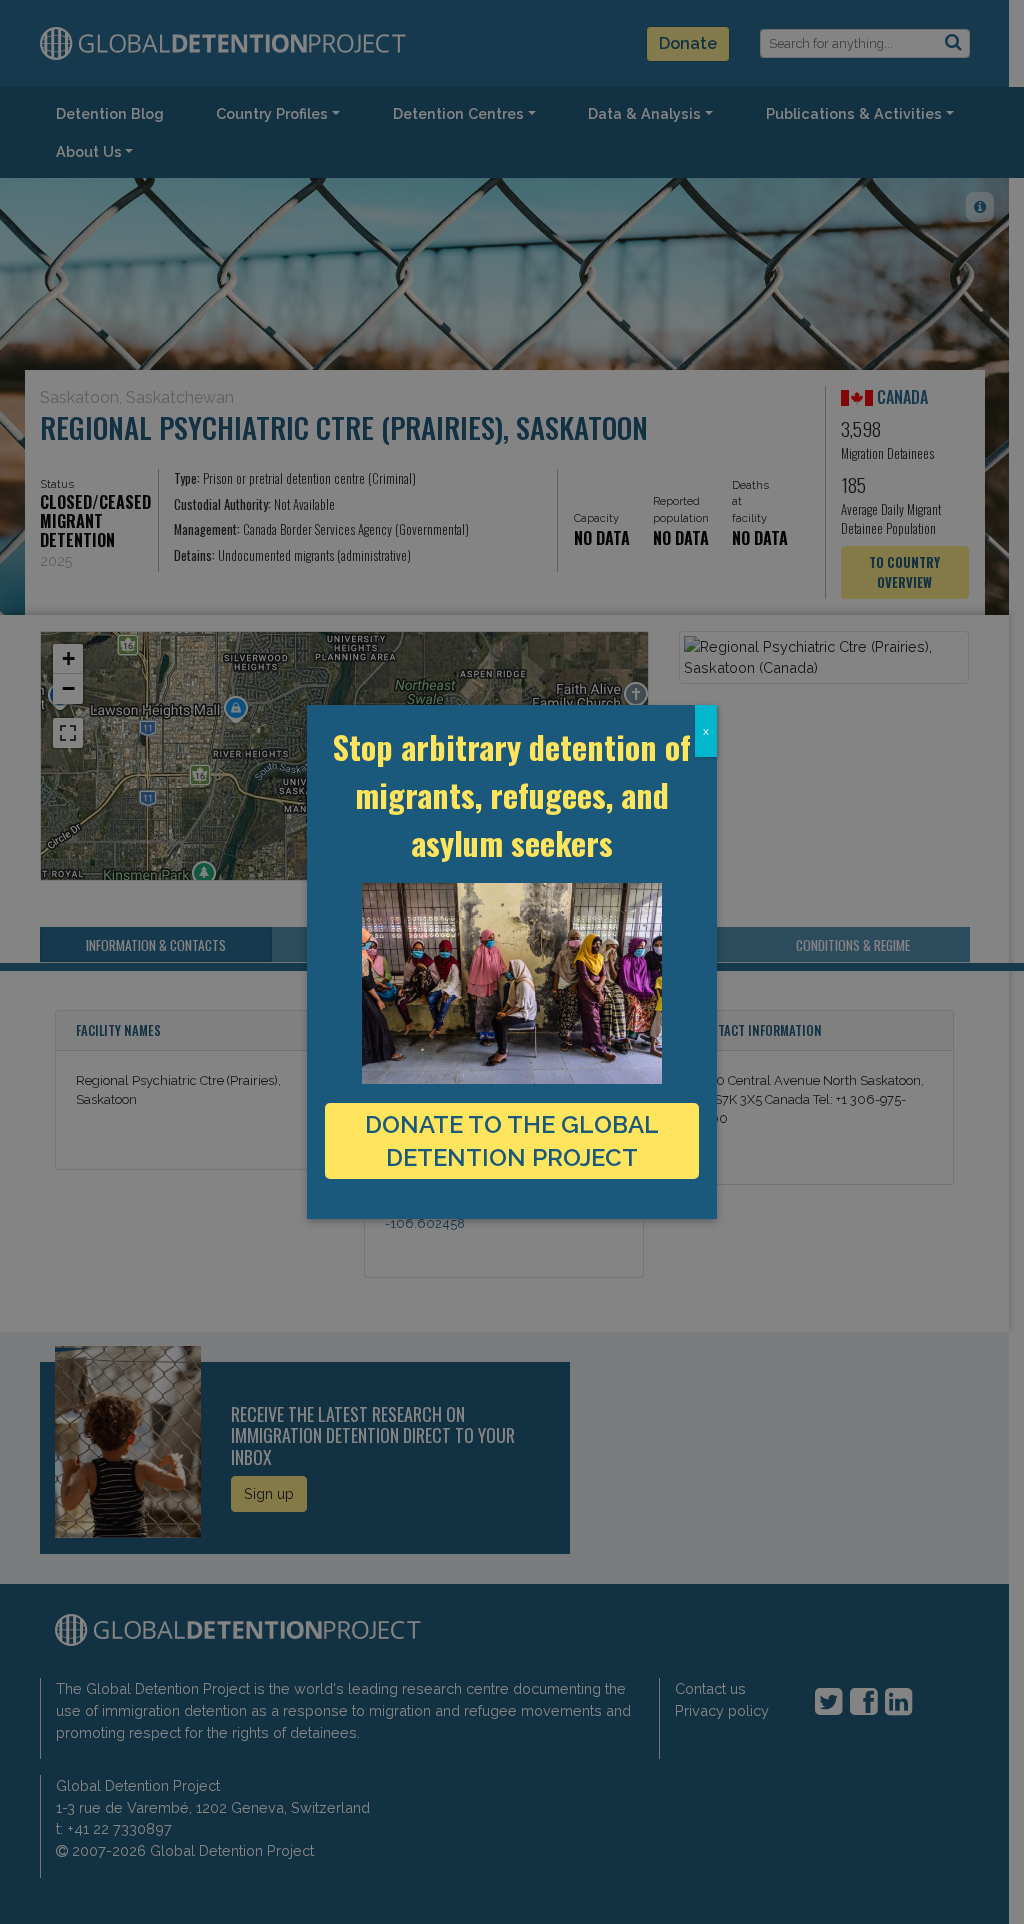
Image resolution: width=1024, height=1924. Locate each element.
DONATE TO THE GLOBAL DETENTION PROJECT (512, 1141)
